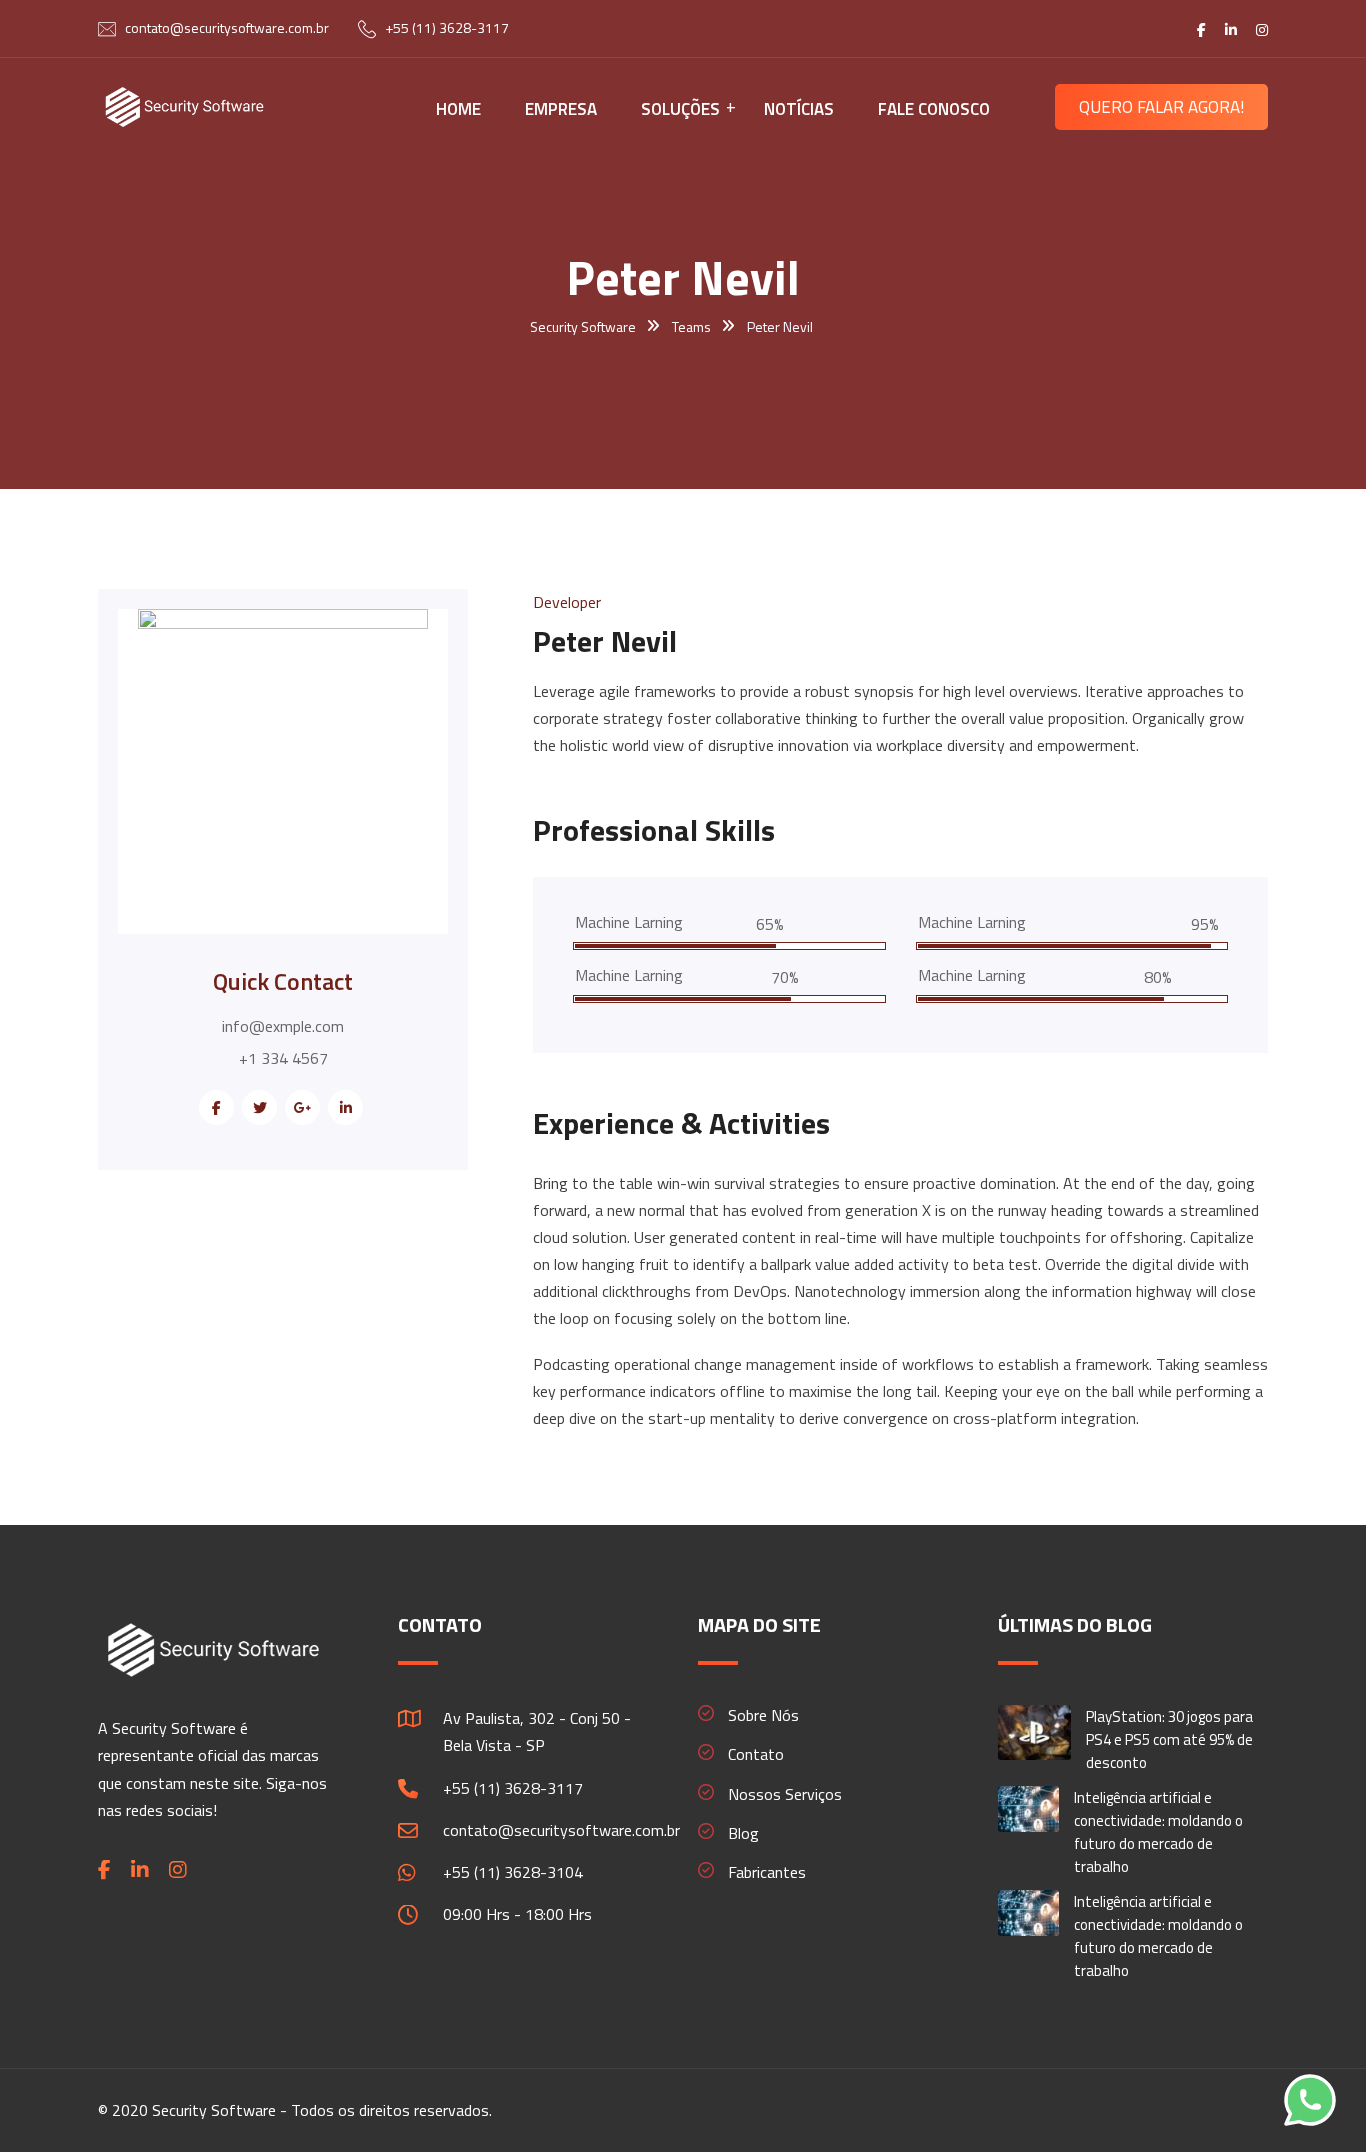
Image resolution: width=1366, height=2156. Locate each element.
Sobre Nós (763, 1715)
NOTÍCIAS (799, 109)
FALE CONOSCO (934, 109)
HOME (458, 109)
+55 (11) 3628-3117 (447, 27)
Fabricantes (767, 1872)
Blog (743, 1833)
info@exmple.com (283, 1026)
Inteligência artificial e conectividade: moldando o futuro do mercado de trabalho (1158, 1832)
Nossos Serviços (785, 1794)
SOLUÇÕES (680, 109)
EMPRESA (561, 109)
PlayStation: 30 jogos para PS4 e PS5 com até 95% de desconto (1169, 1739)
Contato (756, 1754)
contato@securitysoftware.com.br (227, 27)
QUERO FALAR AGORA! (1161, 107)
